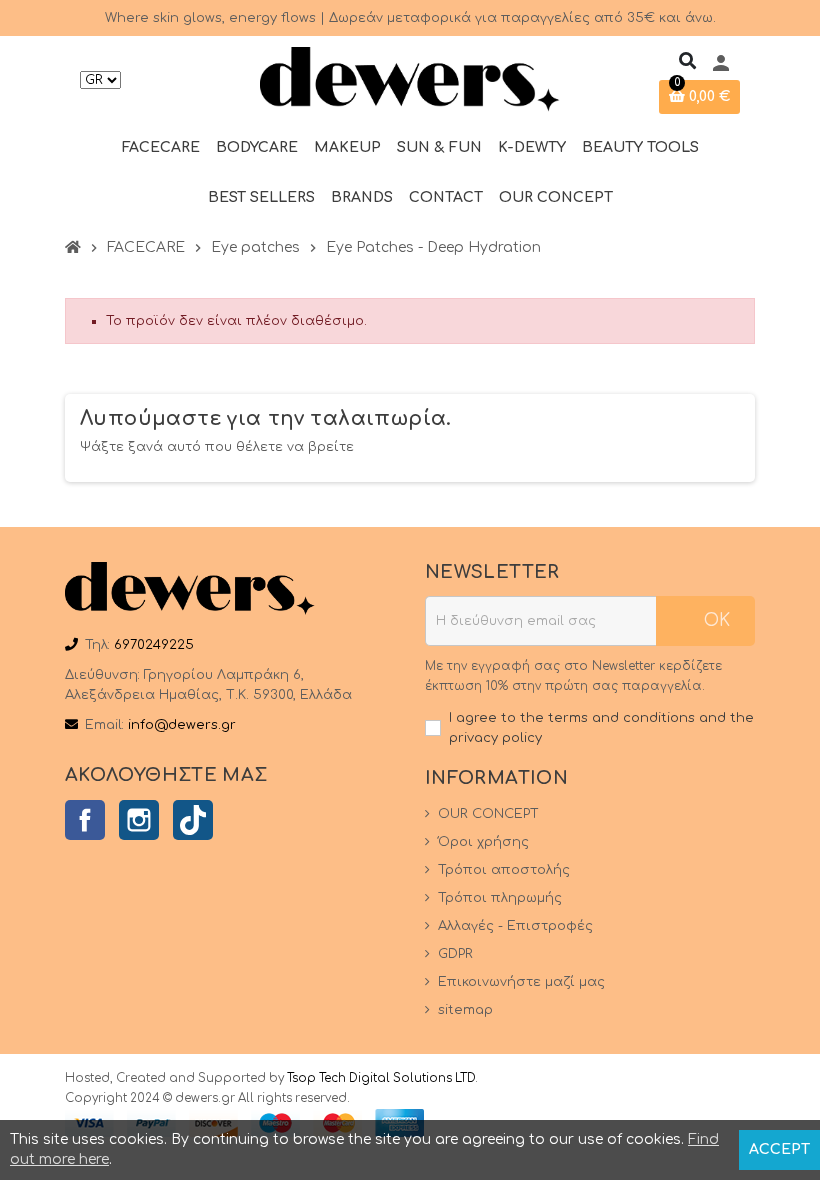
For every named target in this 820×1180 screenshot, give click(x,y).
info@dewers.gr (182, 725)
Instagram (139, 820)
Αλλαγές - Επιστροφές (515, 926)
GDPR (455, 954)
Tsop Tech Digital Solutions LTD (381, 1078)
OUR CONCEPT (488, 814)
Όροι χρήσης (483, 842)
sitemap (465, 1010)
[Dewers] (410, 79)
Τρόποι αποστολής (504, 870)
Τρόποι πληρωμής (500, 898)
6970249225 (154, 645)
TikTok (193, 820)
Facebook (85, 820)
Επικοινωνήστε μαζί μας (521, 982)
